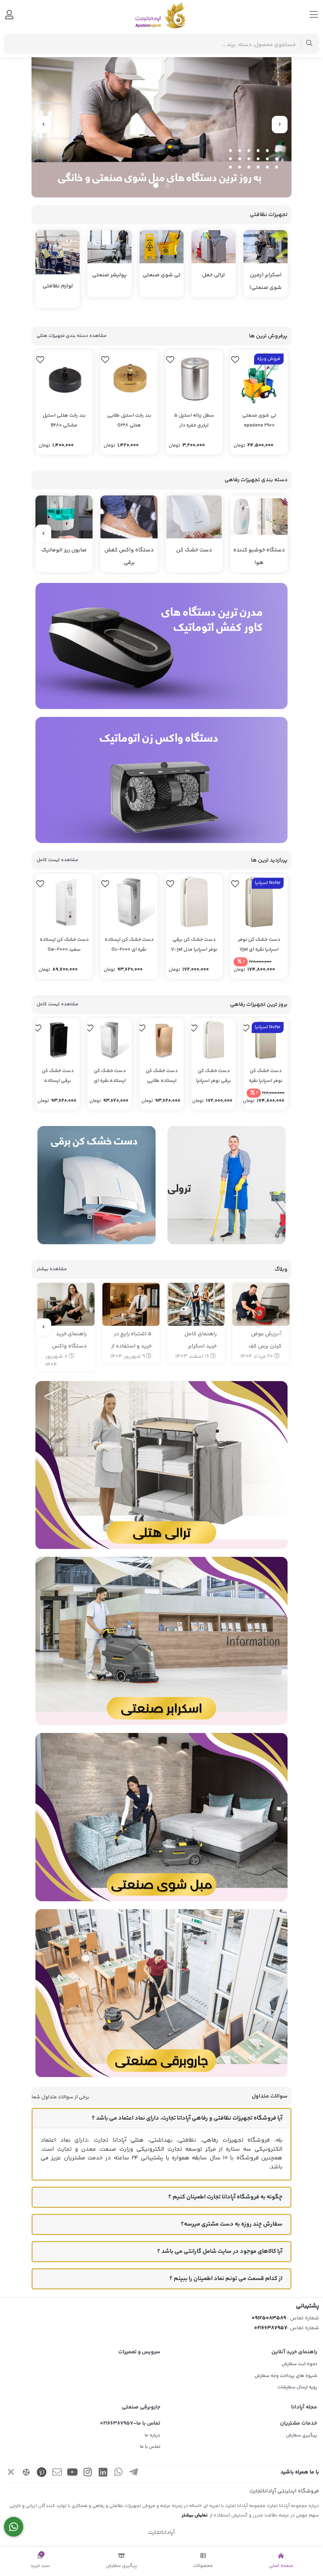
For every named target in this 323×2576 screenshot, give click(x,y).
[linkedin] (103, 2474)
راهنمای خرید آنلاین (294, 2352)
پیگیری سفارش (302, 2435)
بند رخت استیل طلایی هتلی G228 (129, 421)
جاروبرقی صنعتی (141, 2407)
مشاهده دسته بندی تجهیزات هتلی (72, 336)
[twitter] (11, 2474)
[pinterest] (42, 2474)
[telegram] (134, 2474)
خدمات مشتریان (299, 2423)
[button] (167, 185)
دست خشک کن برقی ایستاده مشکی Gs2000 (58, 1076)
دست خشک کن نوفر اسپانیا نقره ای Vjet (259, 945)
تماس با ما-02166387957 (130, 2423)
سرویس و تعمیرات (139, 2352)
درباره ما (152, 2435)
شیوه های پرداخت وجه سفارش (286, 2376)
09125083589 (269, 2318)
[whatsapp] (119, 2474)
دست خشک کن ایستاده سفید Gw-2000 (64, 945)
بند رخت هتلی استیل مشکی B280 (64, 421)
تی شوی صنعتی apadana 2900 (259, 421)
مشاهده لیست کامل (58, 860)
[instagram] (88, 2474)
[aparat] (26, 2474)
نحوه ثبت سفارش (299, 2364)
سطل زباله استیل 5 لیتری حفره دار (194, 421)
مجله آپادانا (304, 2407)
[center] (309, 44)
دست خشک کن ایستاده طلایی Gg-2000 (162, 1076)
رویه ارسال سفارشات (297, 2387)
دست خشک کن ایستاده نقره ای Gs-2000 (129, 945)
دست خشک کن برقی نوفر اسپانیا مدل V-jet (194, 945)
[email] (57, 2474)
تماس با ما (150, 2447)
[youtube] (72, 2474)
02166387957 (271, 2328)
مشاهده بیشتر (52, 1269)
